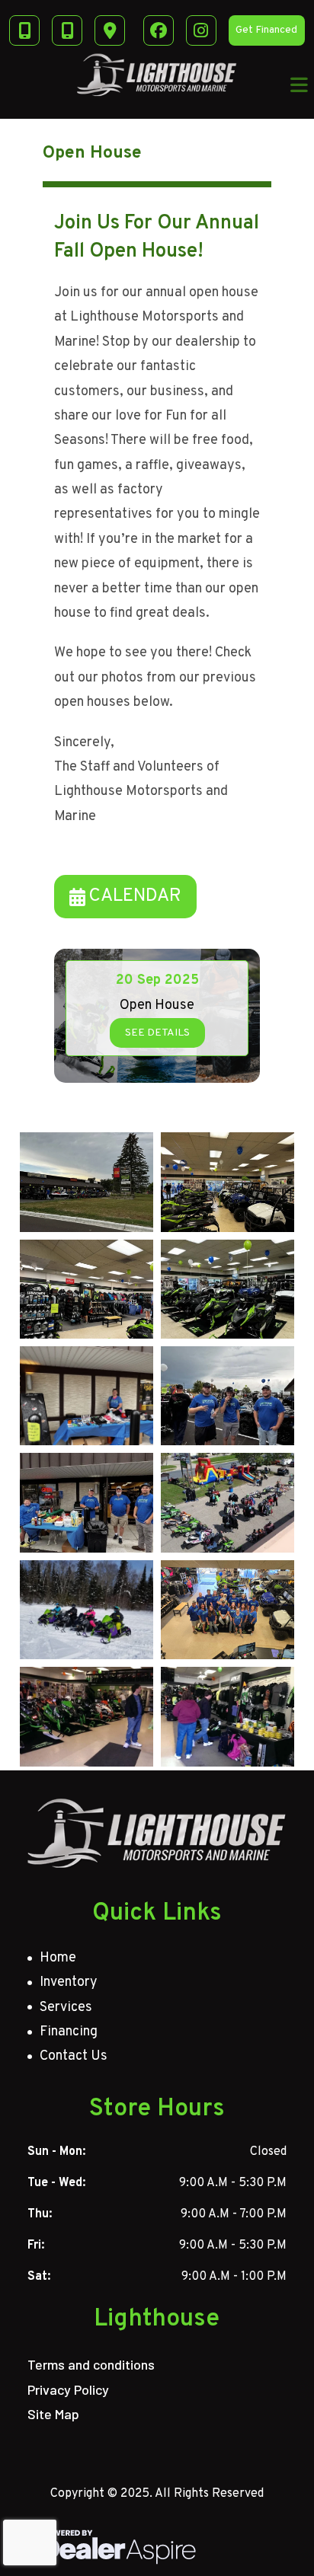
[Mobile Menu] (300, 85)
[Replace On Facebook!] (159, 30)
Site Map (53, 2414)
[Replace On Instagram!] (201, 30)
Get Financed (266, 30)
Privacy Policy (68, 2389)
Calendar (135, 896)
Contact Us (74, 2056)
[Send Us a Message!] (24, 30)
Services (66, 2008)
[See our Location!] (110, 30)
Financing (69, 2032)
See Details (157, 1033)
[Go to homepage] (157, 1834)
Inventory (69, 1982)
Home (58, 1958)
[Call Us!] (67, 30)
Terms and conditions (91, 2364)
